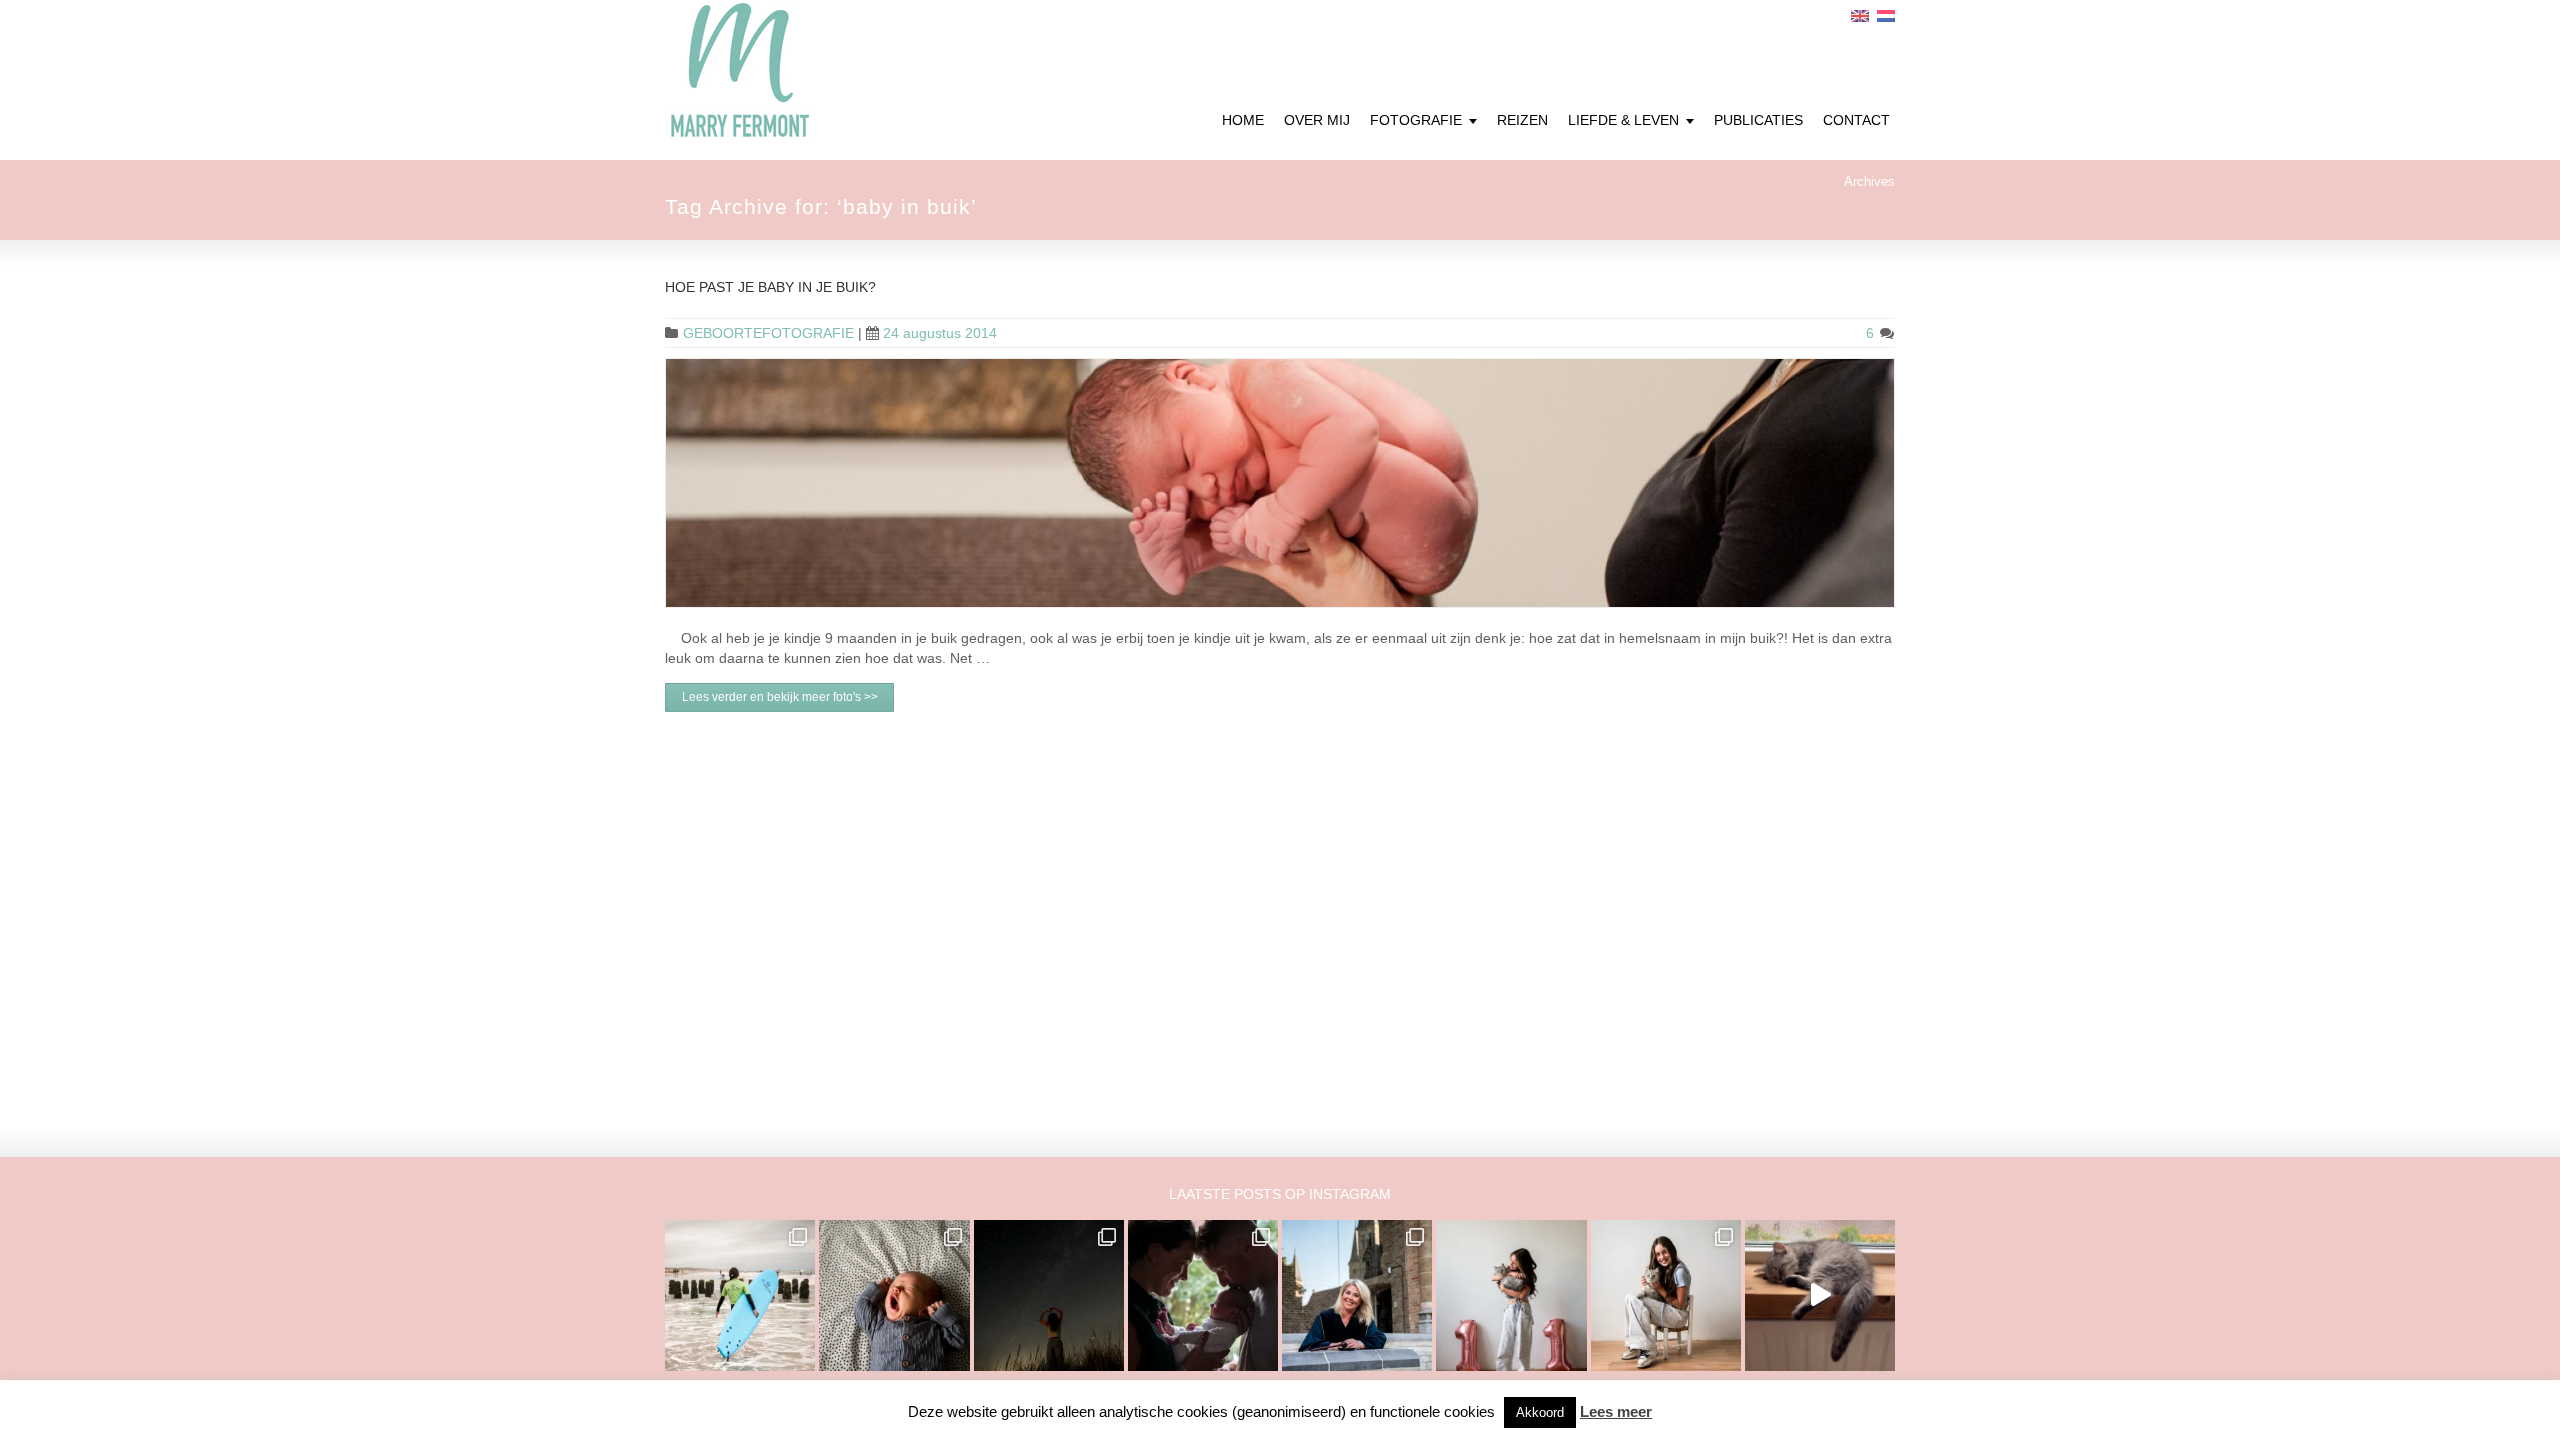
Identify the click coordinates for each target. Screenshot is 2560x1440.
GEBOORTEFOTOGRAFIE (768, 333)
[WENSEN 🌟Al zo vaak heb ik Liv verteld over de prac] (1049, 1295)
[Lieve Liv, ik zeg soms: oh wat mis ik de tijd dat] (1511, 1295)
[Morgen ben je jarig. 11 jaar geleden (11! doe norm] (1666, 1295)
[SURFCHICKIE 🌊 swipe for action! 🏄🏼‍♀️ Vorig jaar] (740, 1295)
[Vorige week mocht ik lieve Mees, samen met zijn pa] (1203, 1295)
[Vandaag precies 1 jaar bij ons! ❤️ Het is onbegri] (1820, 1295)
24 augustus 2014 (940, 333)
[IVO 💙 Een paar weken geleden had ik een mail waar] (894, 1295)
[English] (1860, 16)
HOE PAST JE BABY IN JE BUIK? (770, 287)
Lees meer (1616, 1411)
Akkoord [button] (1540, 1412)
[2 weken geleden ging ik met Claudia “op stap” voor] (1357, 1295)
